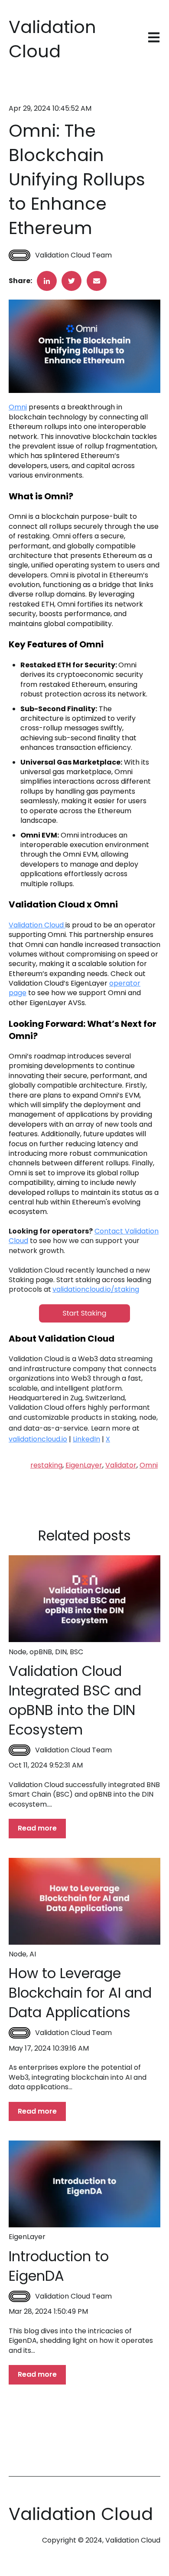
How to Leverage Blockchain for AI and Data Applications (80, 1993)
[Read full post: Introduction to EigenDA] (84, 2184)
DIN (61, 1652)
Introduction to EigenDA (59, 2266)
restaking (46, 1465)
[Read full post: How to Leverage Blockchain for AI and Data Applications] (84, 1901)
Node (18, 1652)
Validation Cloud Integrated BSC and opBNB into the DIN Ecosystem (75, 1700)
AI (33, 1954)
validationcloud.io (38, 1439)
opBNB (41, 1652)
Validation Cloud (37, 925)
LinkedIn (86, 1439)
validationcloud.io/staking (96, 1289)
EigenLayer (84, 1465)
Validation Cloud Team (73, 255)
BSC (76, 1652)
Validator (121, 1465)
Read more (37, 1828)
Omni (18, 407)
